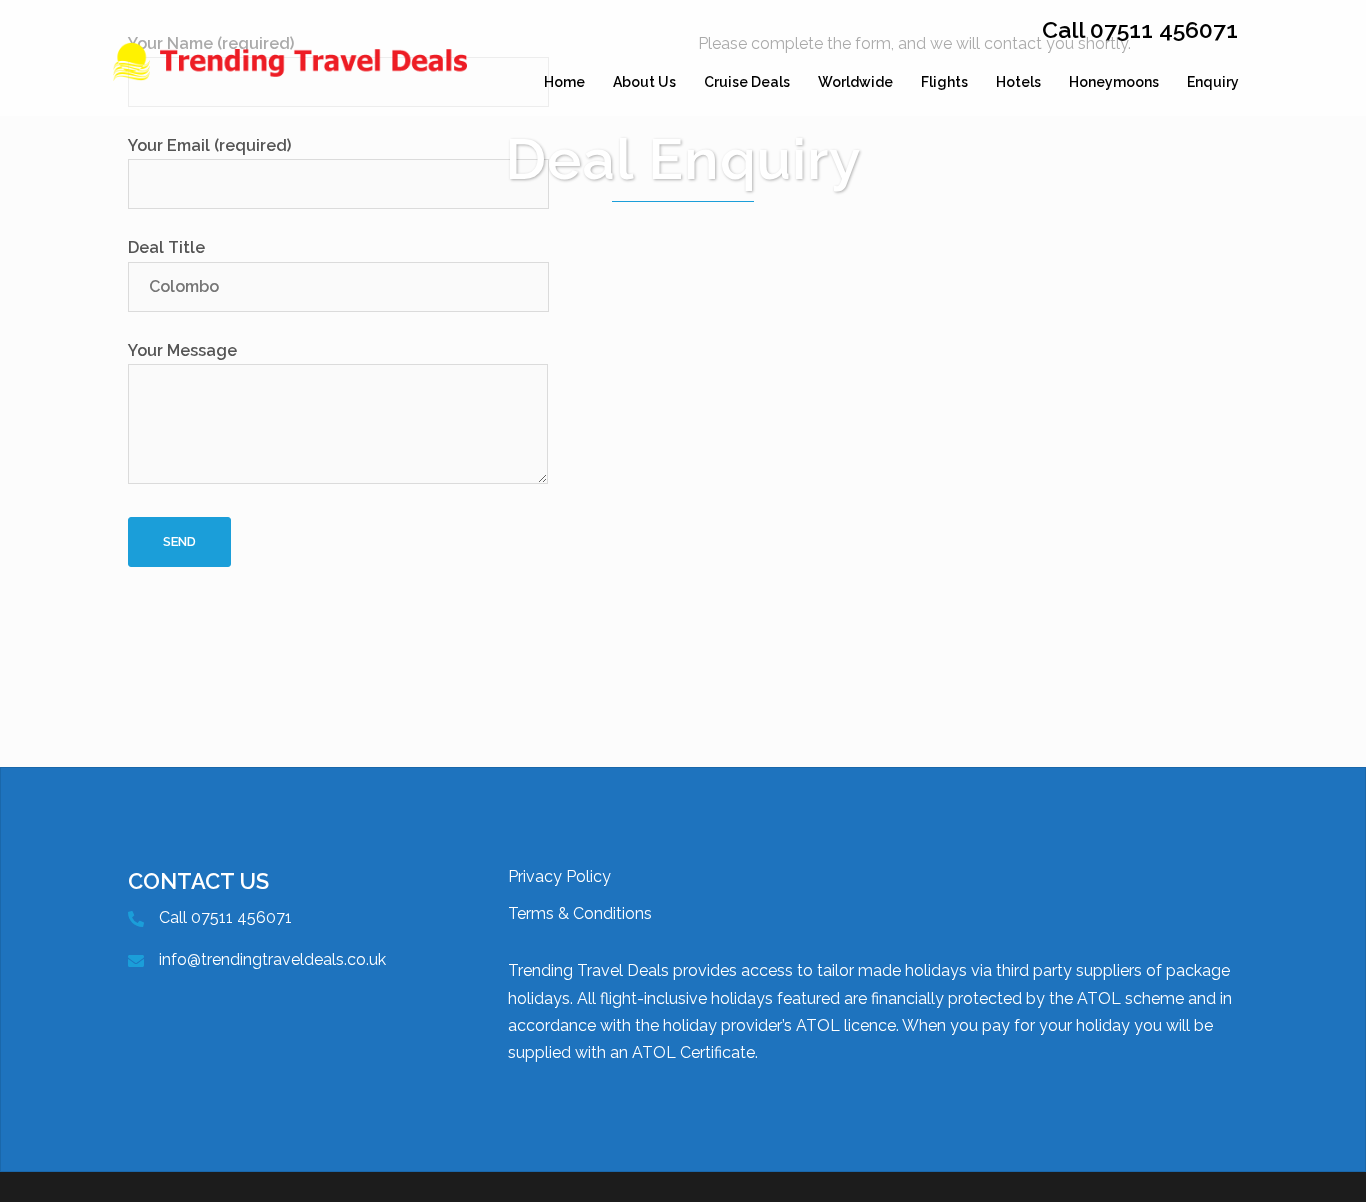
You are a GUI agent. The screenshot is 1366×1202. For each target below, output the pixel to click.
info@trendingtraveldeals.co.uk (272, 959)
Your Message (182, 350)
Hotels (1018, 82)
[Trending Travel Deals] (293, 82)
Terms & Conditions (580, 913)
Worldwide (855, 82)
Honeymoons (1114, 82)
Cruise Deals (747, 82)
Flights (944, 82)
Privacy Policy (559, 876)
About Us (644, 82)
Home (564, 82)
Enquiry (1213, 82)
